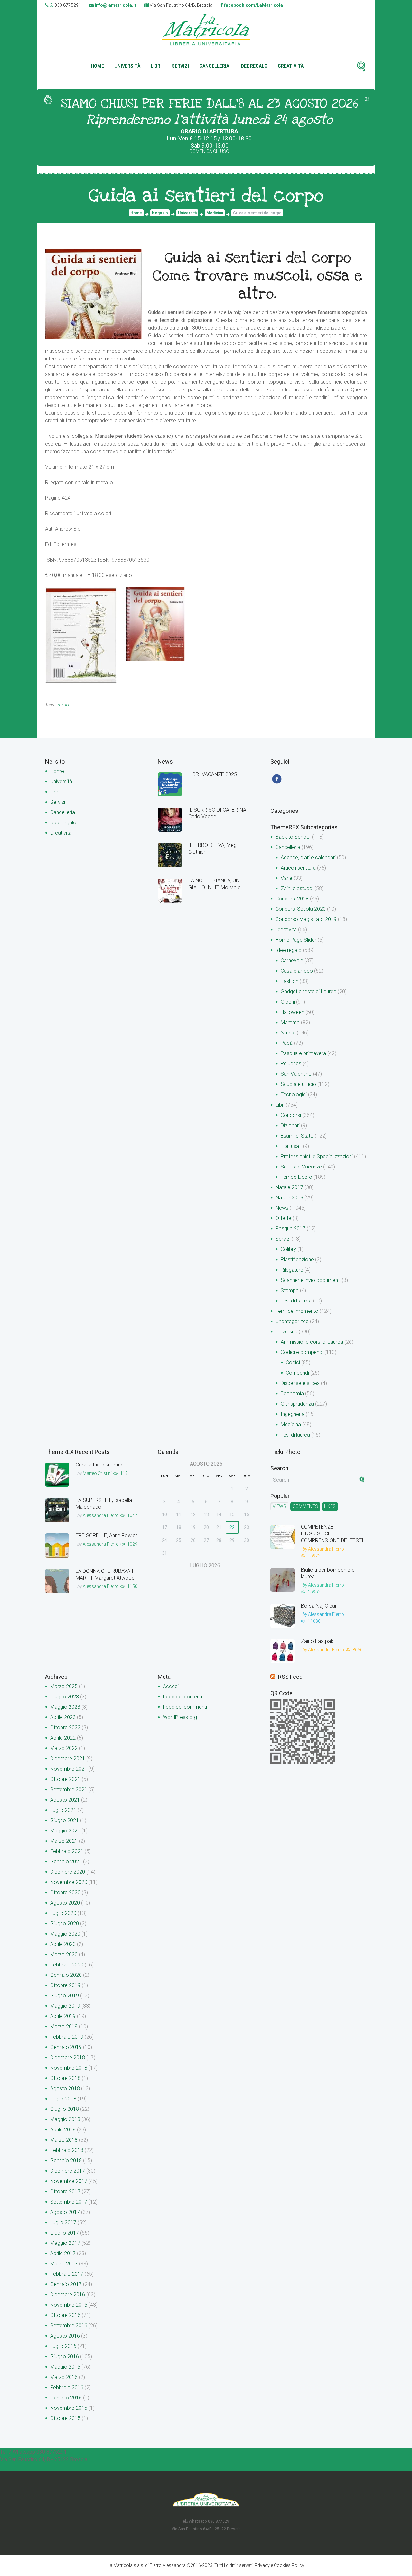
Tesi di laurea (295, 1435)
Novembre (69, 1769)
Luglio (63, 1810)
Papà (287, 1043)
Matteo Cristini (97, 1473)
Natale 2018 (289, 1198)
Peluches (291, 1064)
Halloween (292, 1012)
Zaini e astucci (297, 888)
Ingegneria (293, 1414)
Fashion (290, 981)
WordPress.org (180, 1717)
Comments (305, 1506)
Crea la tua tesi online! (100, 1465)
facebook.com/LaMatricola (253, 5)
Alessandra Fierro (101, 1515)
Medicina (215, 213)
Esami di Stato (297, 1136)
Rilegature (292, 1270)
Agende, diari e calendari (308, 857)
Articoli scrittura (298, 868)
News (282, 1208)
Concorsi (291, 1115)
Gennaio (66, 1862)
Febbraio (67, 1851)
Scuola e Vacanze (301, 1167)
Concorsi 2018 (292, 899)
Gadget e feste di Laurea (309, 991)
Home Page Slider (296, 940)
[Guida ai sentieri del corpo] (93, 294)
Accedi (171, 1686)
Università (127, 66)
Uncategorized (292, 1321)
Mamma (290, 1022)
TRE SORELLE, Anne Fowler (106, 1536)
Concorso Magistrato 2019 (306, 919)
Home (97, 66)
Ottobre (65, 1728)
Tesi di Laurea (296, 1301)
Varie (286, 878)
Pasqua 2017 (290, 1229)
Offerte (283, 1218)
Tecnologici (294, 1095)
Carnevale (292, 961)
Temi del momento (297, 1311)
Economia (292, 1394)
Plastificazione (297, 1259)
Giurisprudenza (297, 1404)
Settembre (69, 1789)
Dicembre (68, 1759)
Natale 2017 (289, 1187)
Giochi (288, 1002)
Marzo (64, 1686)
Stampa (290, 1290)
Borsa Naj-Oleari (319, 1606)
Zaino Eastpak (317, 1641)
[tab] (279, 1506)
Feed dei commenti (185, 1707)
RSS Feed (290, 1677)
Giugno (65, 1697)
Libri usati (291, 1146)
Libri (156, 66)
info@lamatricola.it (115, 5)
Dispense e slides (300, 1383)
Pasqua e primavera (303, 1053)
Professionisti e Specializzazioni (317, 1156)
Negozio (160, 213)
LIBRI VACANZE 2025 (213, 774)
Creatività (291, 66)
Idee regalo (253, 66)
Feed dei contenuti (184, 1697)
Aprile (63, 1717)
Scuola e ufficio (298, 1084)
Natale (288, 1033)
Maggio (65, 1707)
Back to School (293, 837)
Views (279, 1506)
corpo (63, 705)
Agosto (65, 1800)
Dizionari (290, 1125)
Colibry (288, 1249)
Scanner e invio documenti (311, 1280)
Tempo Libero (296, 1177)
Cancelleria (214, 66)
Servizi (180, 66)
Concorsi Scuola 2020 (301, 909)
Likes (330, 1506)
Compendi (297, 1373)
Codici (293, 1363)
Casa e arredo (297, 971)
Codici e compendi (302, 1352)
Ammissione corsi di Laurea (312, 1342)
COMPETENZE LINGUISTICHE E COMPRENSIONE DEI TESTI (332, 1534)
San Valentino (296, 1074)
